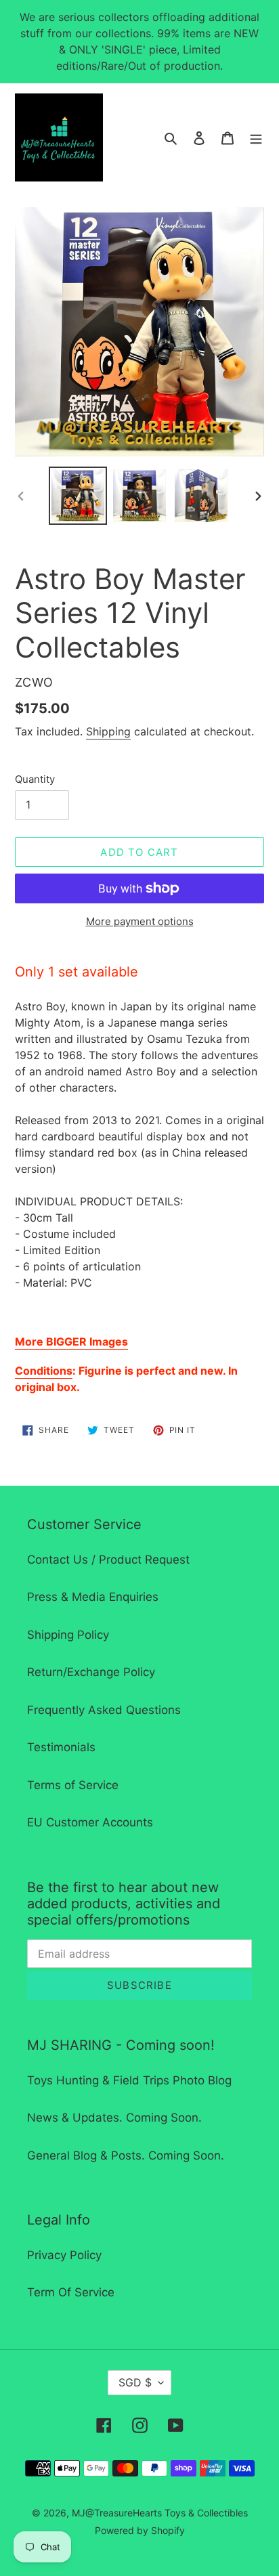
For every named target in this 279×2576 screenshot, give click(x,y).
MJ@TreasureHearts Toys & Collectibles (160, 2513)
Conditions (44, 1371)
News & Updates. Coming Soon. (114, 2118)
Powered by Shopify (140, 2530)
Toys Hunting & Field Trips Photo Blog (129, 2080)
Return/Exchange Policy (91, 1672)
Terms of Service (73, 1785)
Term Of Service (71, 2292)
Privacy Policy (64, 2255)
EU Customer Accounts (90, 1822)
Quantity (35, 779)
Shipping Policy (68, 1635)
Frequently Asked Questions (104, 1710)
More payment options (140, 921)
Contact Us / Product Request (108, 1560)
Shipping (108, 731)
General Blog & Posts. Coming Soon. (126, 2155)
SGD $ (135, 2382)
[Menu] (256, 137)
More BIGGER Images (71, 1341)
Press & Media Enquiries (93, 1597)
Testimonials (61, 1747)
